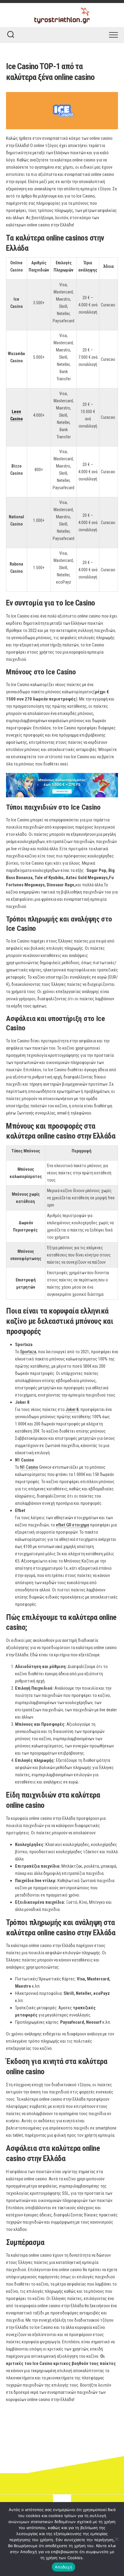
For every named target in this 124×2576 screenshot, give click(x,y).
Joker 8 (72, 1409)
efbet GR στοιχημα (73, 1525)
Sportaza (28, 1352)
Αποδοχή (64, 2567)
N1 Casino (29, 1467)
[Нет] (116, 2539)
